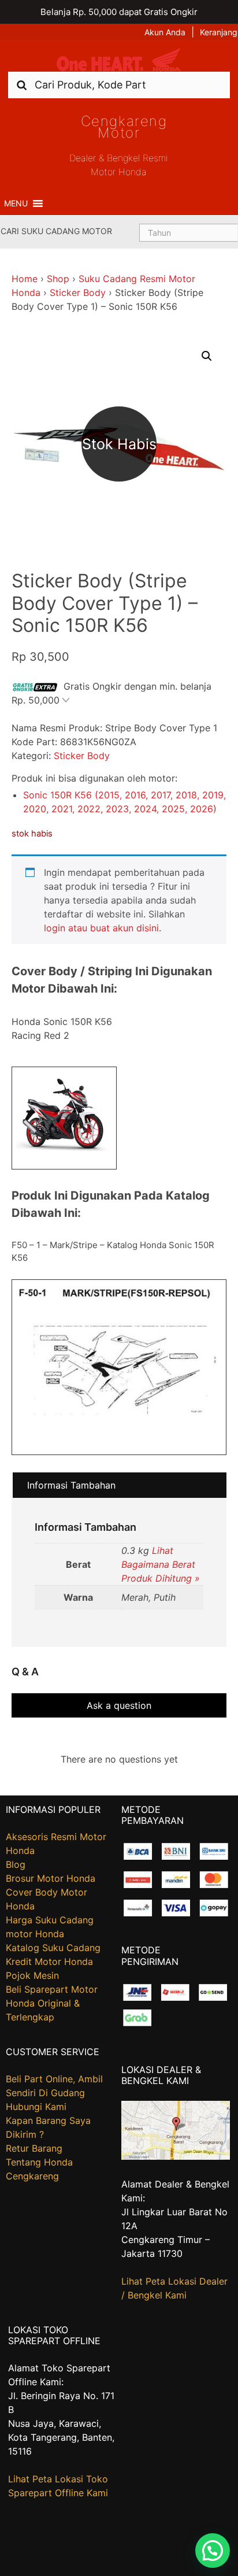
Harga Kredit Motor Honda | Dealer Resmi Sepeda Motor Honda (119, 60)
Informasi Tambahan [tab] (71, 1485)
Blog (16, 1864)
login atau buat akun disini (101, 928)
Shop (58, 279)
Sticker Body (78, 293)
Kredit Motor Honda (49, 1961)
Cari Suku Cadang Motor (56, 231)
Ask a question (119, 1705)
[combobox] (119, 85)
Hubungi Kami (36, 2107)
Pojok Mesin (32, 1975)
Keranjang (219, 32)
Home (25, 279)
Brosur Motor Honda (51, 1878)
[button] (16, 203)
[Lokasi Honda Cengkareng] (176, 2156)
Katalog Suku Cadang (53, 1948)
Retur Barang (34, 2148)
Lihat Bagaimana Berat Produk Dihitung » (161, 1564)
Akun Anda (165, 32)
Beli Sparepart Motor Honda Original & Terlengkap (52, 2003)
